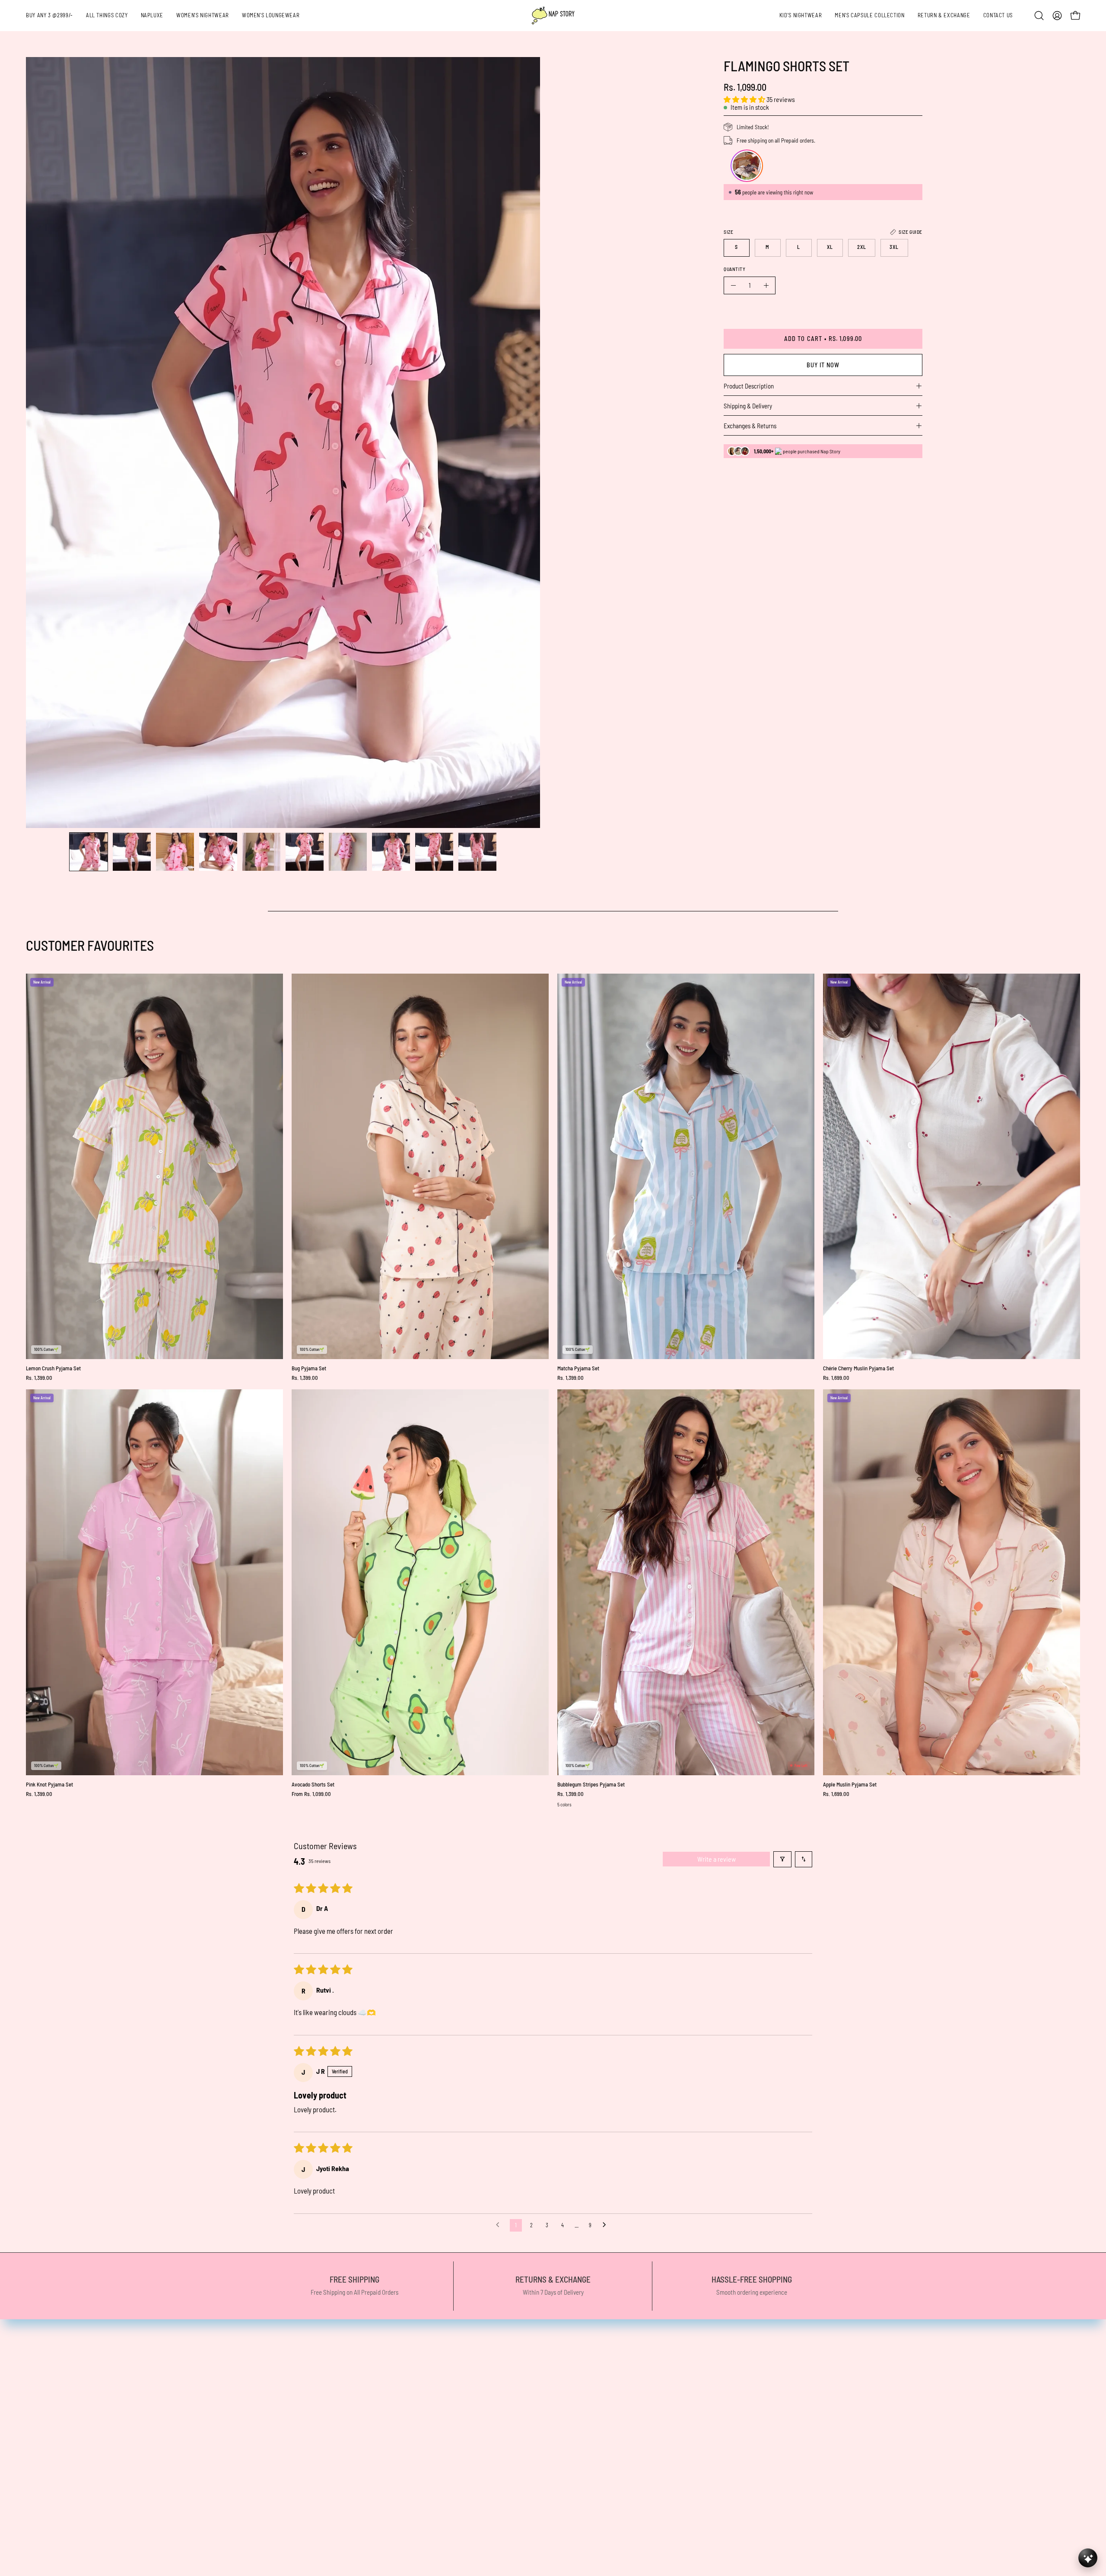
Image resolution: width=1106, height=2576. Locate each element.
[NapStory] (553, 16)
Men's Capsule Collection (274, 2431)
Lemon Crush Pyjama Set (53, 1368)
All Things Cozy (261, 2356)
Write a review (717, 1859)
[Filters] (782, 1859)
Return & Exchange (267, 2476)
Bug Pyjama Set (309, 1368)
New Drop (254, 2371)
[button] (944, 16)
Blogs (248, 2506)
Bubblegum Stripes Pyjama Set (591, 1785)
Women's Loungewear (271, 2401)
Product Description (749, 386)
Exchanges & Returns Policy (547, 2446)
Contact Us (523, 2371)
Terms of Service (531, 2416)
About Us (253, 2491)
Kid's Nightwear (262, 2446)
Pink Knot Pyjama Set (49, 1785)
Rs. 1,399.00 (39, 1378)
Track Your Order (532, 2431)
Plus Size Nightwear (268, 2416)
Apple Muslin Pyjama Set (850, 1785)
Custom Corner (261, 2461)
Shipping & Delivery (748, 406)
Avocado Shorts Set (313, 1785)
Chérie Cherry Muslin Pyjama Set (858, 1368)
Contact (251, 2521)
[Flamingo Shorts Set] (89, 852)
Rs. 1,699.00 (836, 1378)
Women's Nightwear (268, 2386)
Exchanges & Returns (750, 426)
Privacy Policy (528, 2386)
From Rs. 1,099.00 (311, 1794)
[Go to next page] (607, 2225)
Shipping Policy (529, 2401)
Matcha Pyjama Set (578, 1368)
